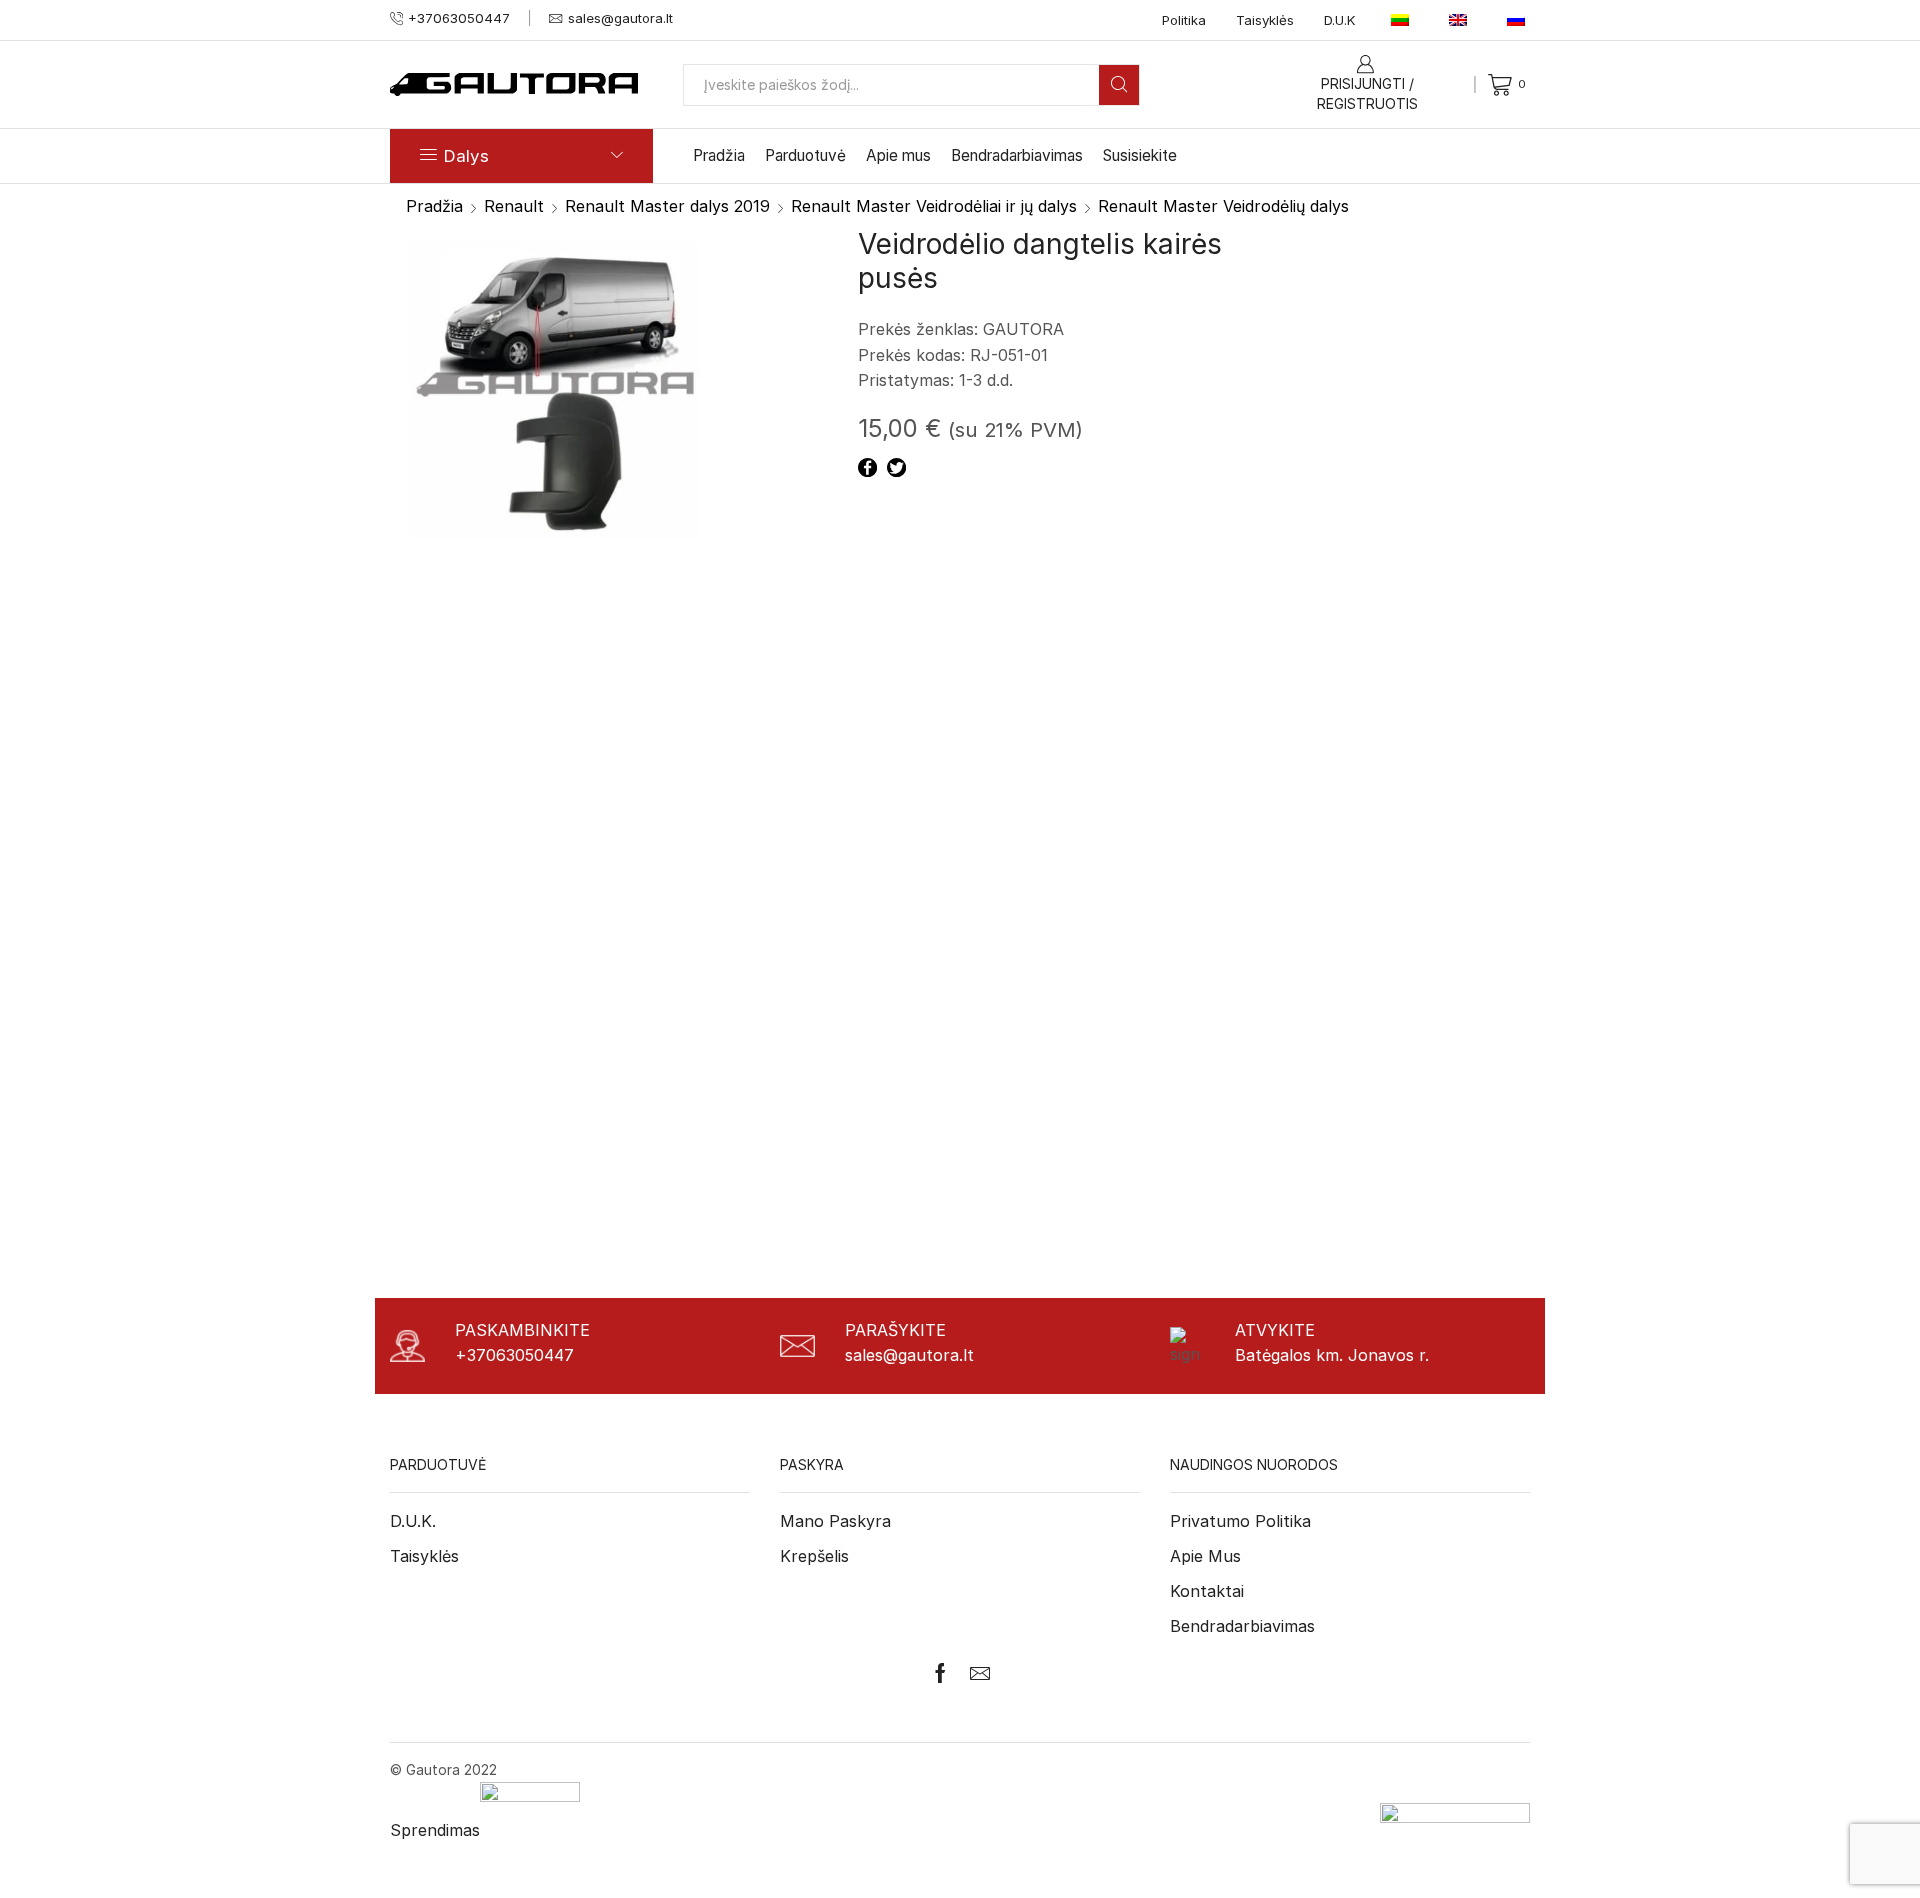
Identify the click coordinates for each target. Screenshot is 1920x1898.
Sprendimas (435, 1830)
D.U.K (1340, 20)
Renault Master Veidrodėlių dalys (1223, 206)
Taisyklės (1265, 20)
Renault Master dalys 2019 (667, 206)
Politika (1184, 20)
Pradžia (719, 155)
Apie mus (898, 155)
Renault (514, 206)
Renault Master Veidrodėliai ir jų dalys (934, 206)
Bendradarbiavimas (1017, 155)
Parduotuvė (805, 155)
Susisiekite (1140, 155)
